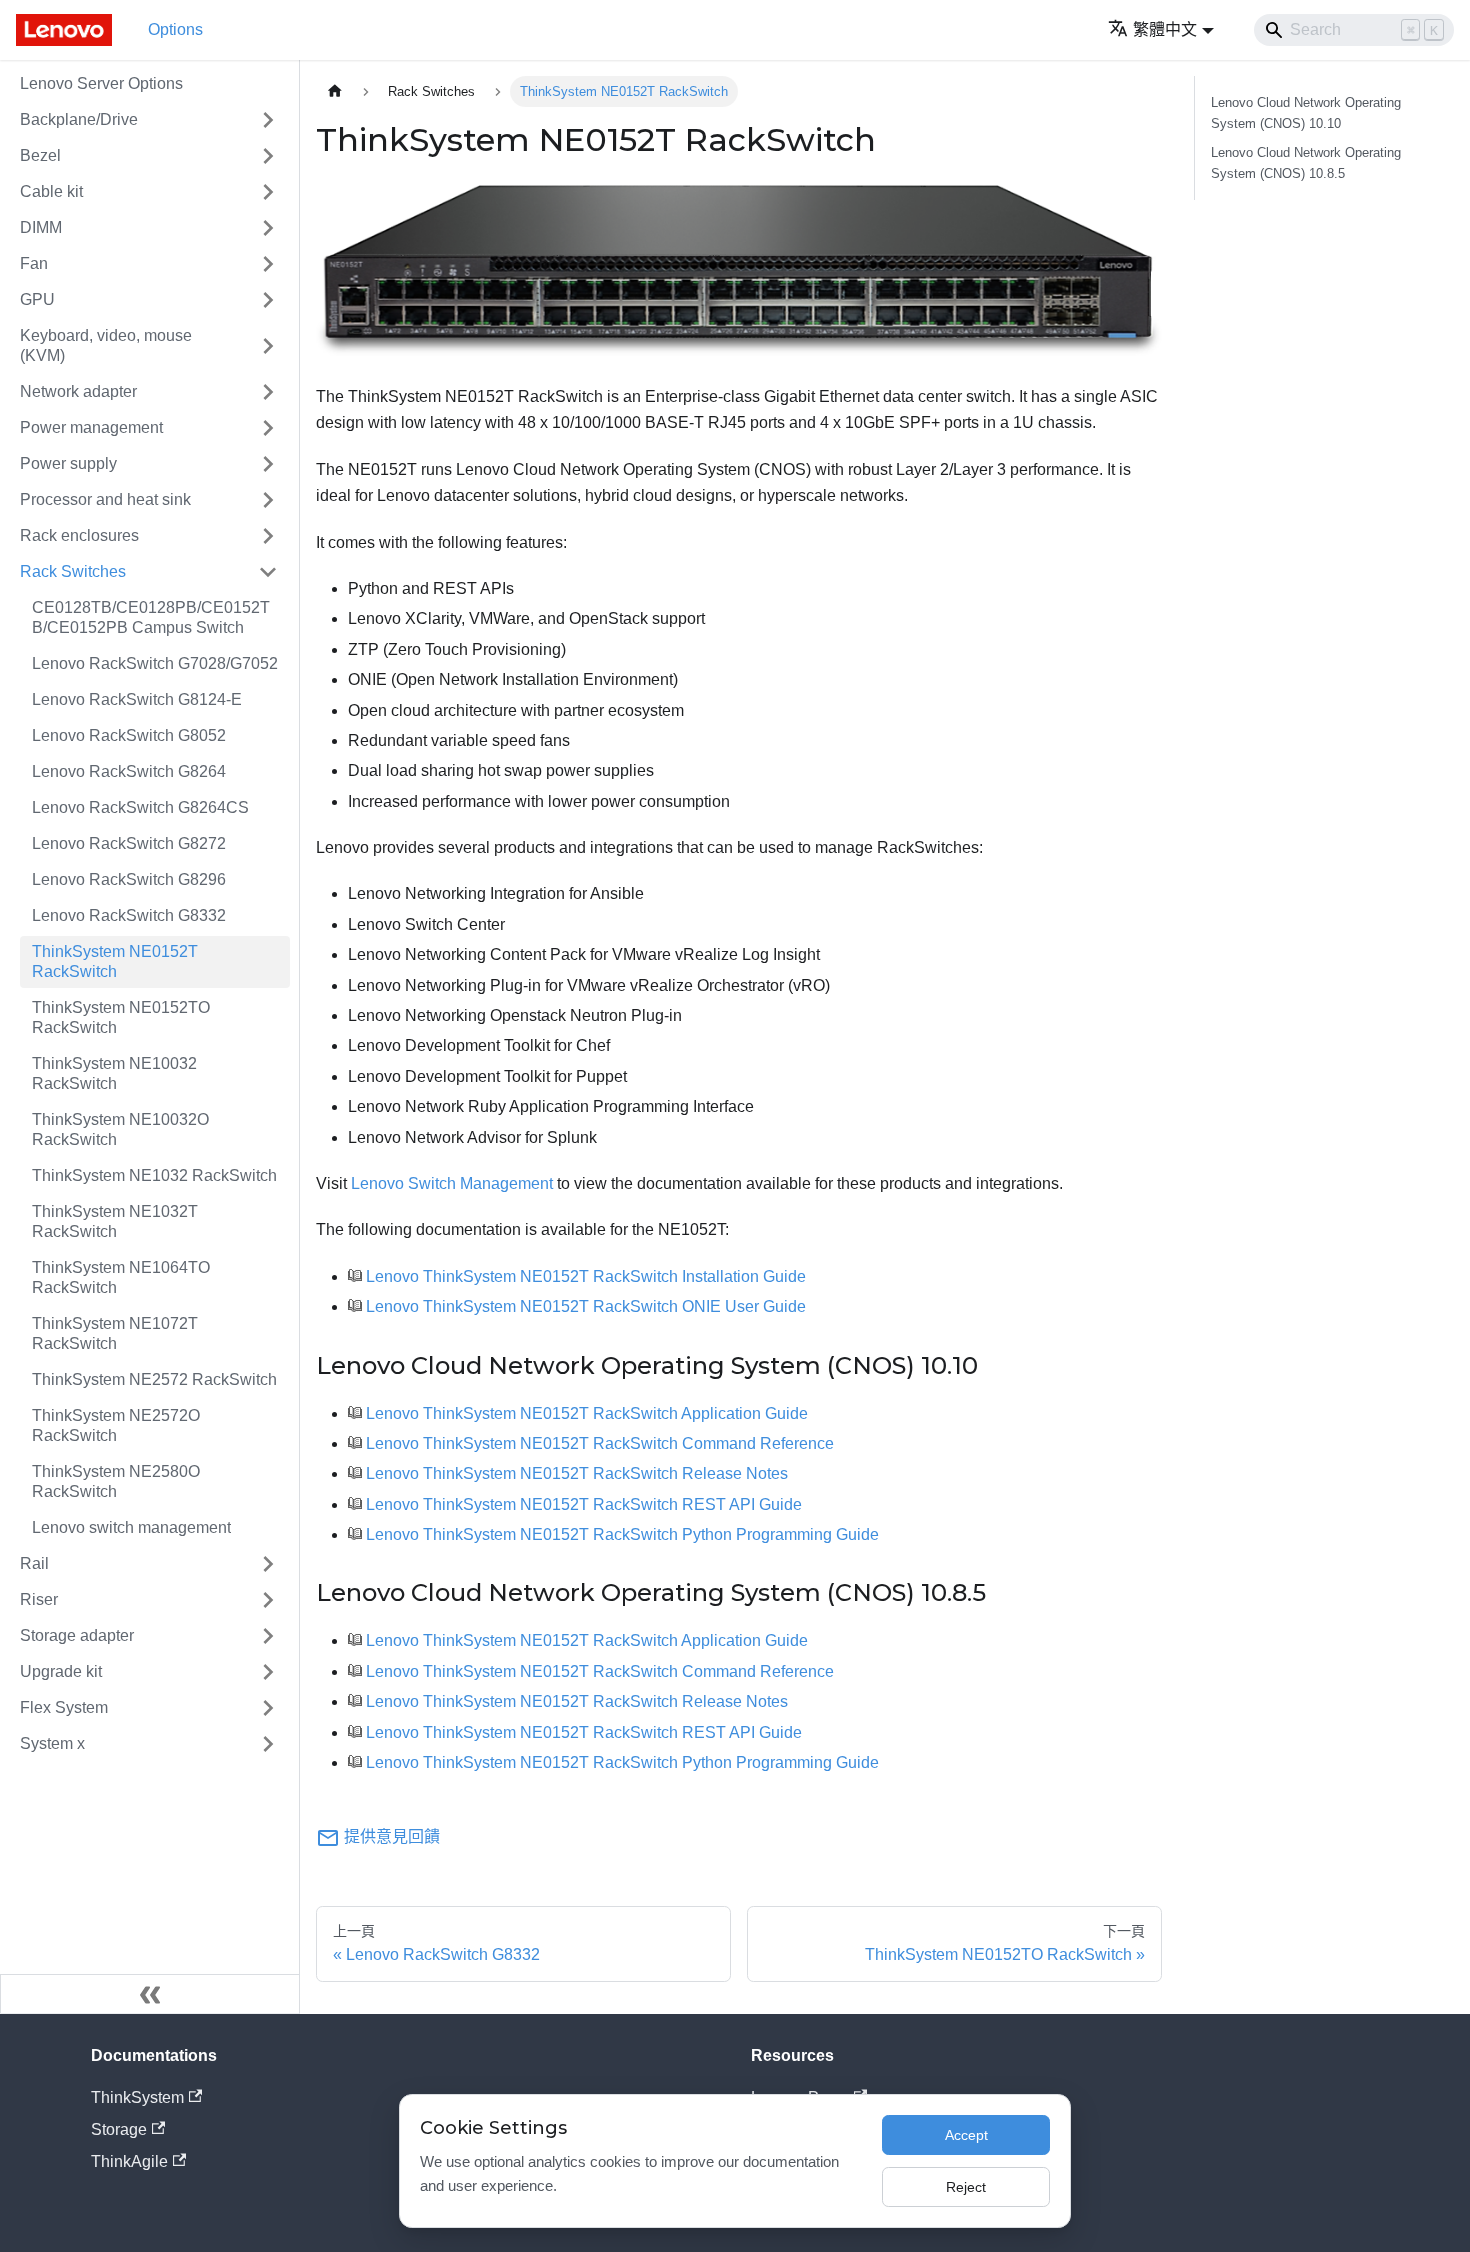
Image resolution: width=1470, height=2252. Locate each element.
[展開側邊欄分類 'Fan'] (268, 264)
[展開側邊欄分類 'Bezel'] (268, 156)
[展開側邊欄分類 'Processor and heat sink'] (268, 500)
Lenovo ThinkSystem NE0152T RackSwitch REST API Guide (584, 1504)
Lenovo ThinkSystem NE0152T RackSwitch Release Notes (577, 1473)
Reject (966, 2187)
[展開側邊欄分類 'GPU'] (268, 300)
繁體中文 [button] (1165, 29)
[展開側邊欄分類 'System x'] (268, 1744)
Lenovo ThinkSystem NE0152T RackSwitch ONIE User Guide (586, 1306)
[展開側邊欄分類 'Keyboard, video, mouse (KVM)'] (268, 346)
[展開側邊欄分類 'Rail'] (268, 1564)
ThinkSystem (137, 2097)
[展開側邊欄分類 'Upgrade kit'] (268, 1672)
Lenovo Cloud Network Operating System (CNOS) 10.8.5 (1306, 163)
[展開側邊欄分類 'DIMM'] (268, 228)
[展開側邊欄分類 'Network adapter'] (268, 392)
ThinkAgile (129, 2161)
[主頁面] (335, 91)
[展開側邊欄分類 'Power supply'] (268, 464)
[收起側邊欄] (150, 1994)
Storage (119, 2129)
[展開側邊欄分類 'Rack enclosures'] (268, 536)
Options (175, 29)
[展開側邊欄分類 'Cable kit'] (268, 192)
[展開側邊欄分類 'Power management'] (268, 428)
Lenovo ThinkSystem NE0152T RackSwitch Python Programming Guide (622, 1534)
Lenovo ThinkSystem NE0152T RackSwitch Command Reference (600, 1443)
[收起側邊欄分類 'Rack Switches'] (268, 572)
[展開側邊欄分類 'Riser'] (268, 1600)
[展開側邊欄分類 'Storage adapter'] (268, 1636)
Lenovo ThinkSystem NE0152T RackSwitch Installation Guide (586, 1276)
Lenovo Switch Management (452, 1183)
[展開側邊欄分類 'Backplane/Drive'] (268, 120)
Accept (966, 2135)
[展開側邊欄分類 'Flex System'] (268, 1708)
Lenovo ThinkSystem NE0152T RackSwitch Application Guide (587, 1413)
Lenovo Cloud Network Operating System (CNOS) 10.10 (1306, 113)
